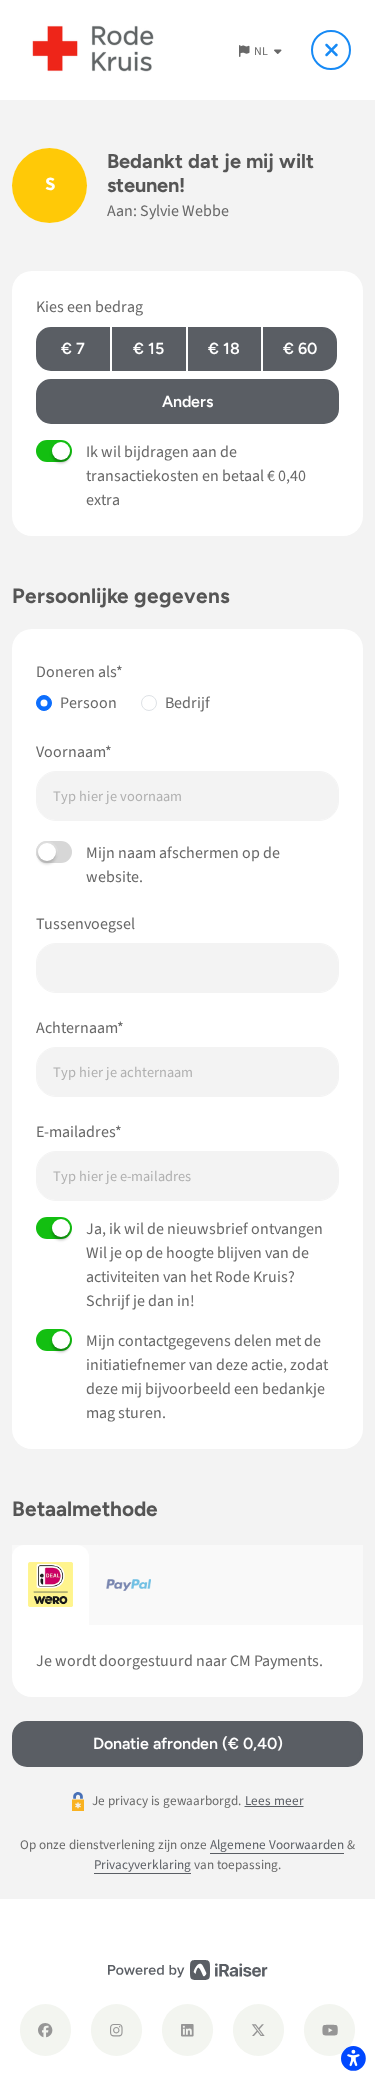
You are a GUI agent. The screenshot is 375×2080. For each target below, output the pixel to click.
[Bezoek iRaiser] (188, 1970)
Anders (187, 401)
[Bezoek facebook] (45, 2029)
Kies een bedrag (89, 307)
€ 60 (300, 348)
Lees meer (274, 1800)
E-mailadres (75, 1132)
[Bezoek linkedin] (187, 2029)
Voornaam (70, 752)
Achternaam (76, 1028)
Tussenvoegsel (85, 924)
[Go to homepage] (93, 50)
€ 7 (73, 348)
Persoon (88, 703)
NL (262, 51)
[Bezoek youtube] (329, 2029)
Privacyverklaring (142, 1864)
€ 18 (224, 348)
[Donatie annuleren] (331, 50)
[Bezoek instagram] (116, 2029)
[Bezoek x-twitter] (258, 2029)
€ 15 (148, 348)
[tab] (50, 1585)
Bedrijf (187, 703)
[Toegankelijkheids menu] (353, 2058)
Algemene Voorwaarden (277, 1844)
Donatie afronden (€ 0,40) (188, 1743)
